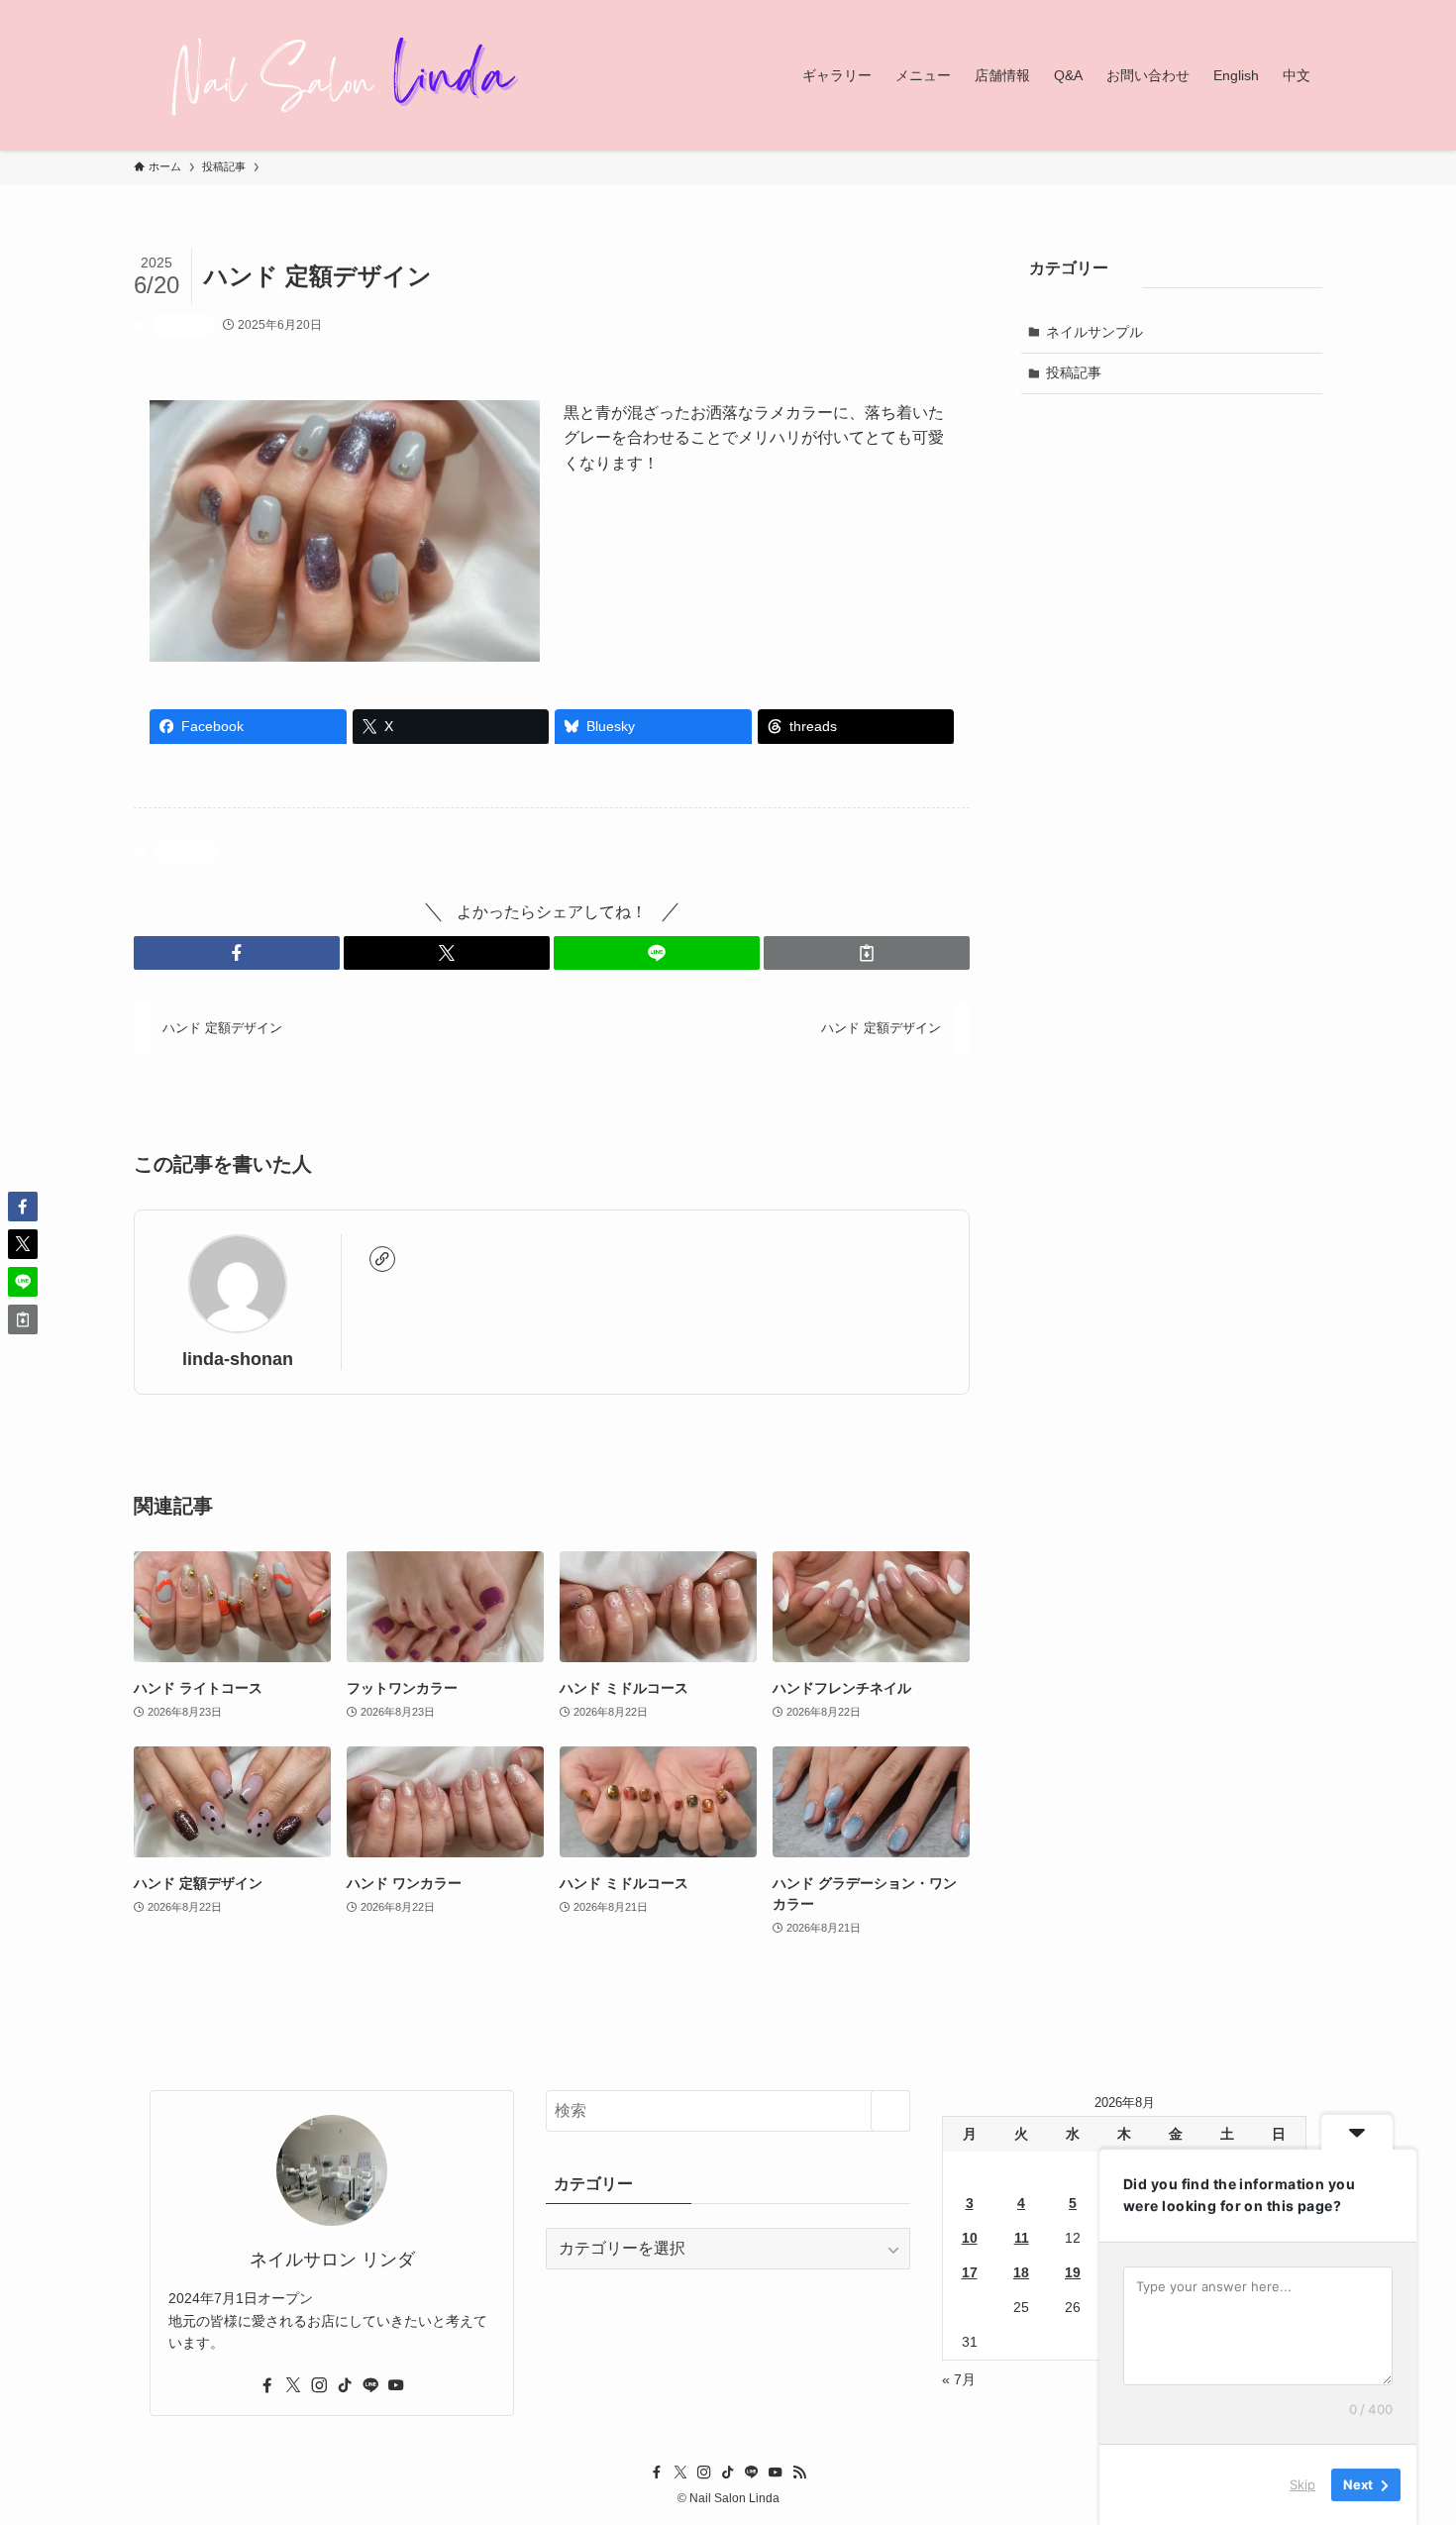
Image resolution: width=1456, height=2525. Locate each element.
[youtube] (396, 2385)
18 (1021, 2272)
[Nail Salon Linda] (332, 75)
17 (970, 2272)
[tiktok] (345, 2385)
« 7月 (959, 2379)
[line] (370, 2385)
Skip (1302, 2484)
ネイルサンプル (1094, 332)
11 (1022, 2238)
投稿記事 (183, 325)
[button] (237, 953)
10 (970, 2238)
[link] (382, 1259)
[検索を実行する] (890, 2111)
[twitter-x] (293, 2385)
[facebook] (267, 2385)
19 (1073, 2272)
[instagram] (319, 2385)
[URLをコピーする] (867, 953)
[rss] (799, 2472)
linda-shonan (238, 1359)
